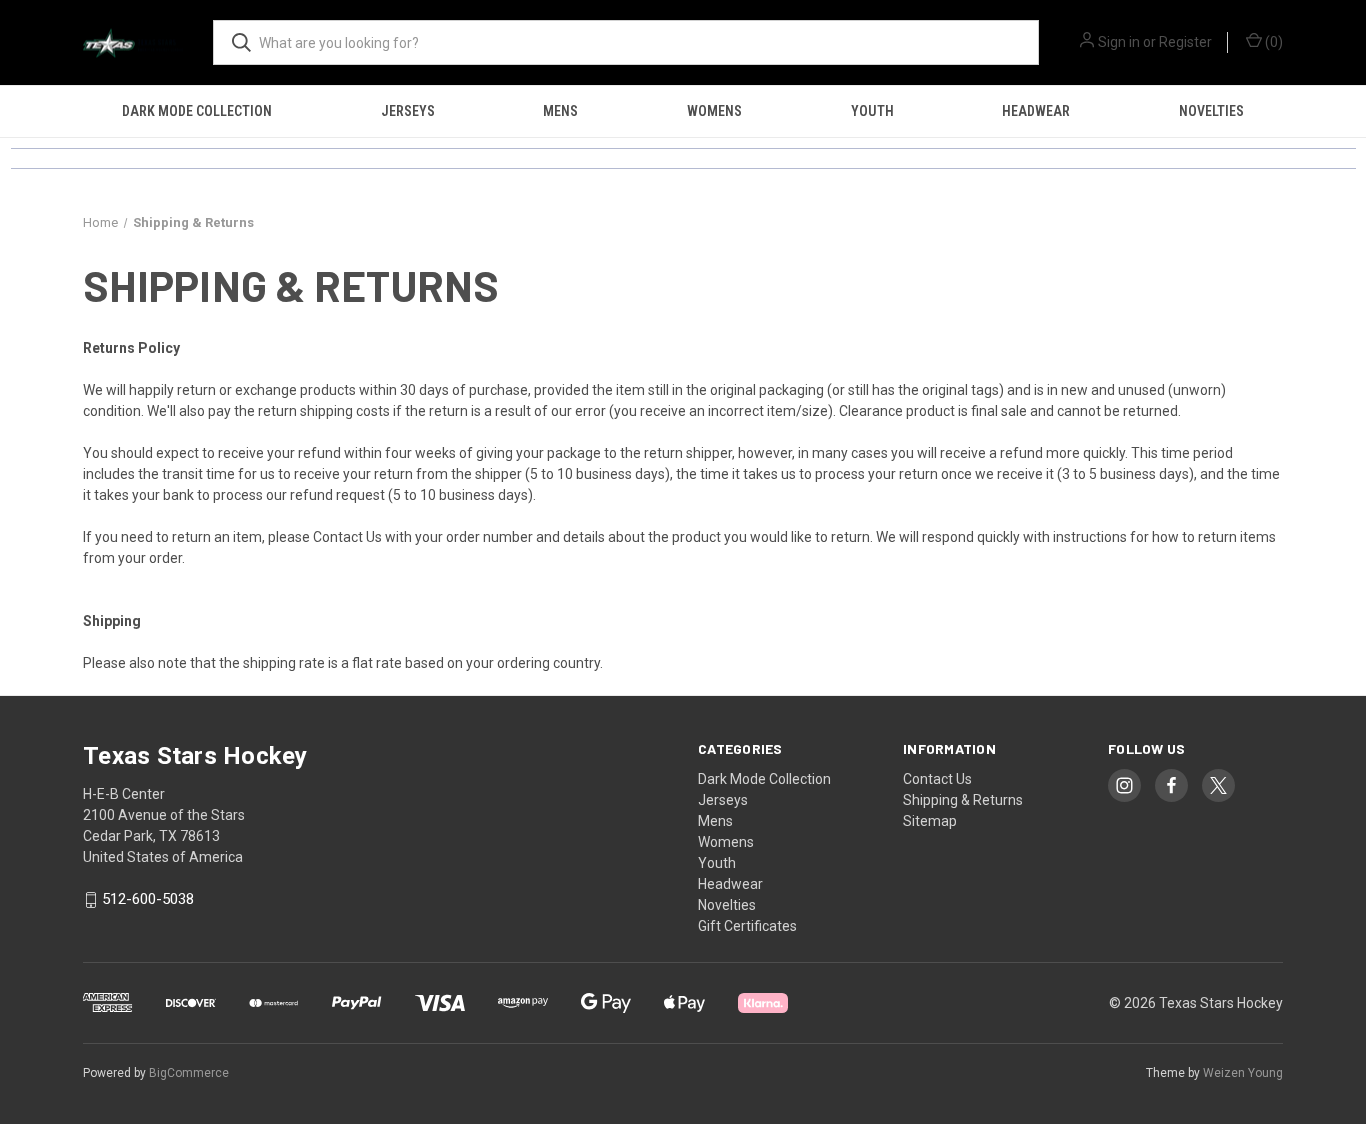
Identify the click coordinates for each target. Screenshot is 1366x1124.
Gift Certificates (747, 926)
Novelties (1211, 111)
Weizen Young (1243, 1073)
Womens (714, 111)
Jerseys (408, 111)
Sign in (1119, 42)
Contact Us (347, 537)
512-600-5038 (148, 900)
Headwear (1036, 111)
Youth (872, 111)
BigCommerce (189, 1073)
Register (1185, 42)
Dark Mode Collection (197, 111)
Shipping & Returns (963, 800)
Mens (560, 111)
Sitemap (930, 821)
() (1272, 42)
